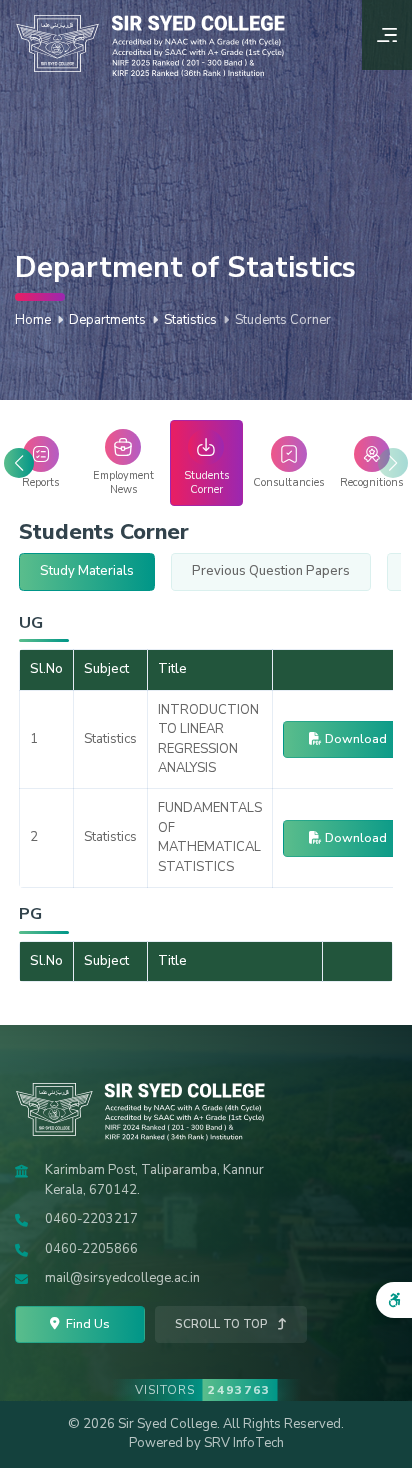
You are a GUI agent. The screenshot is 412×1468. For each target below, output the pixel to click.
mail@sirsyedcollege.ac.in (122, 1278)
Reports (40, 482)
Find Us (86, 1323)
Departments (107, 320)
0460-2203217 (91, 1219)
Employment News (123, 482)
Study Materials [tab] (87, 571)
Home (33, 320)
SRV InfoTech (244, 1443)
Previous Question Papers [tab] (271, 571)
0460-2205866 (91, 1249)
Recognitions (371, 482)
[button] (19, 463)
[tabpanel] (206, 804)
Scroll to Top (223, 1324)
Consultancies (288, 482)
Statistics (190, 320)
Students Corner (206, 482)
